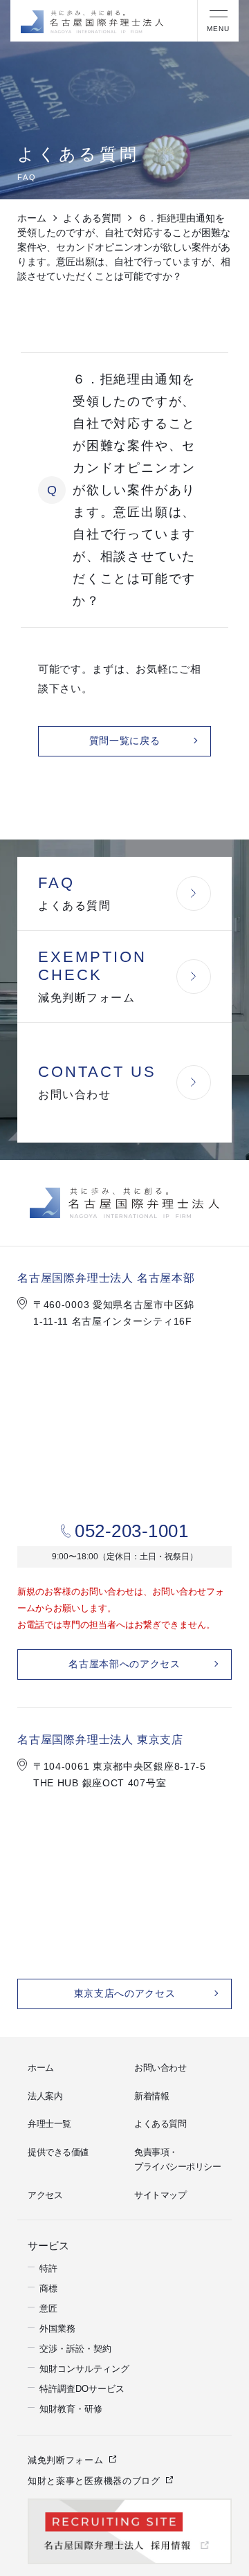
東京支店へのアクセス (125, 1994)
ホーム (32, 218)
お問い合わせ (160, 2068)
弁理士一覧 (49, 2124)
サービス (46, 2244)
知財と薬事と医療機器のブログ (94, 2479)
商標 (48, 2286)
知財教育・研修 (71, 2407)
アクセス (45, 2195)
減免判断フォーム (66, 2458)
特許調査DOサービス (82, 2387)
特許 (48, 2266)
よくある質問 (92, 218)
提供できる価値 (58, 2152)
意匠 (48, 2306)
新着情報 (151, 2096)
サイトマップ (160, 2195)
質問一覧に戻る (125, 741)
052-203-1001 (131, 1531)
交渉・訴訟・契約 (75, 2347)
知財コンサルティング (84, 2367)
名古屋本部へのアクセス (124, 1664)
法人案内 (45, 2096)
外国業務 (57, 2326)
